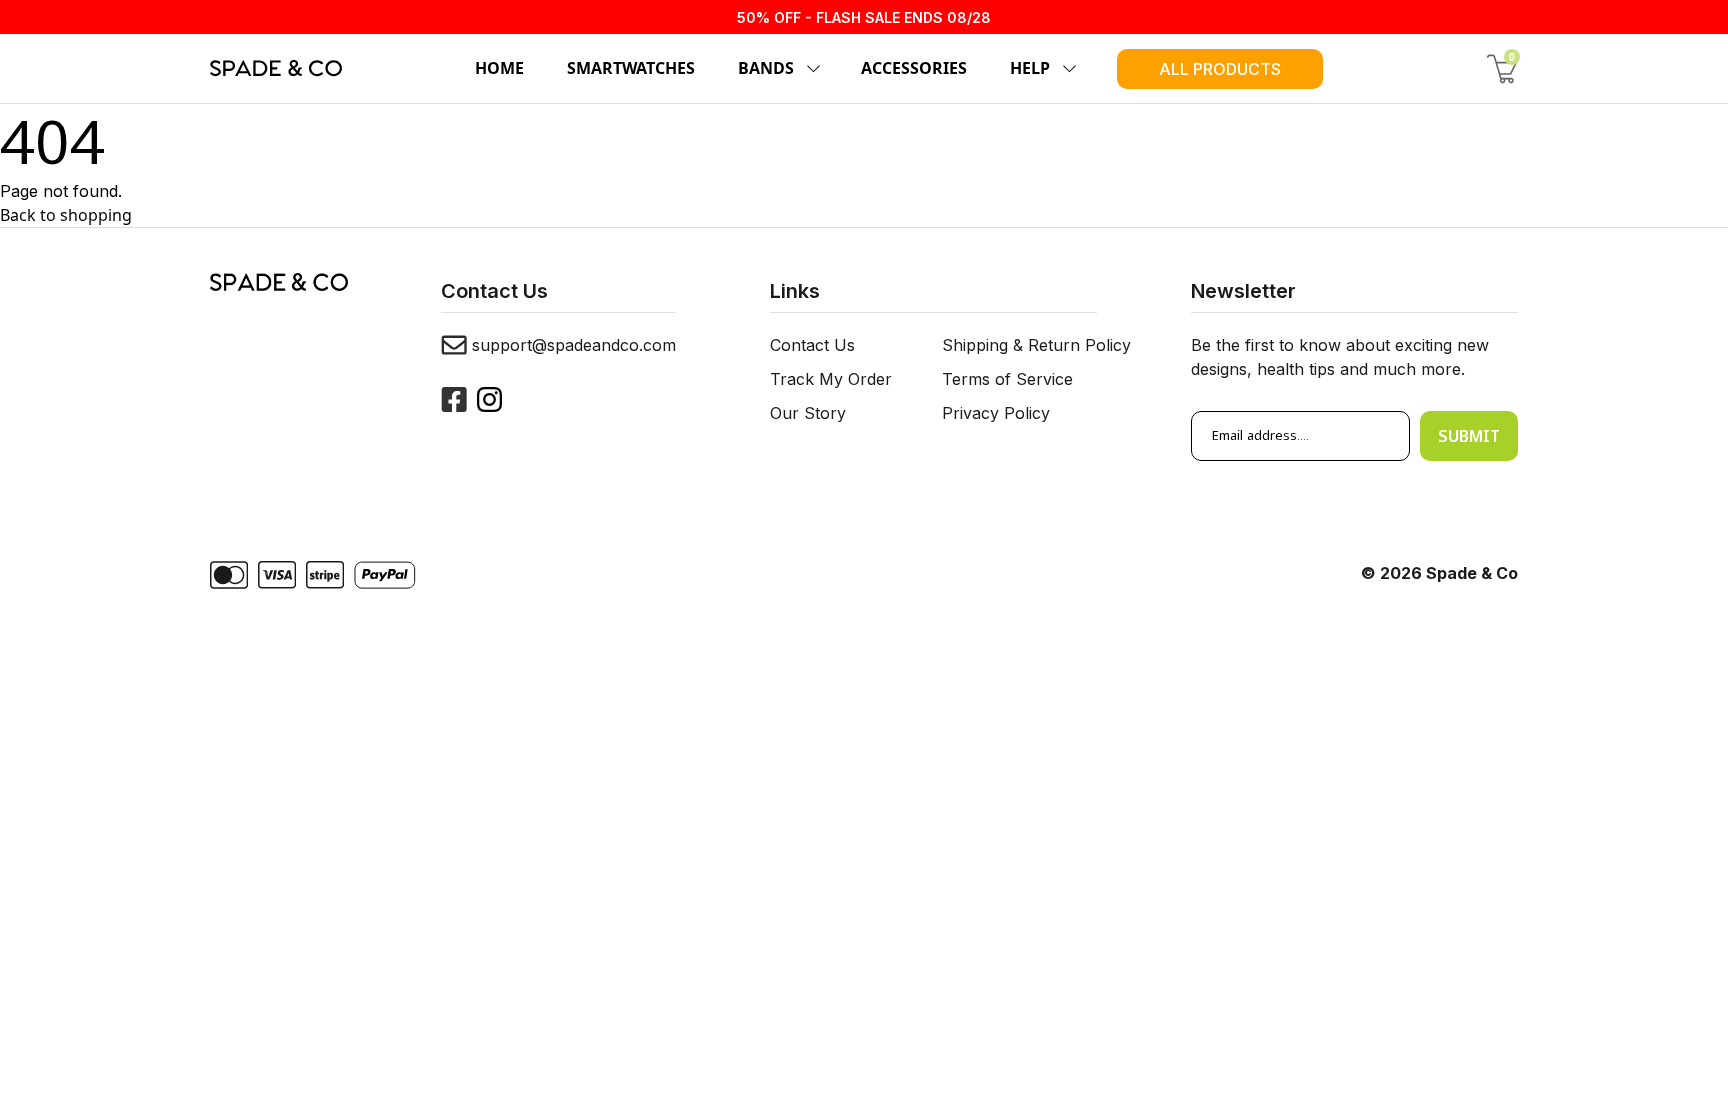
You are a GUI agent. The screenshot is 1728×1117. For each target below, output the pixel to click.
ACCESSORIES (914, 68)
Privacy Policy (996, 413)
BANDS (766, 68)
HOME (499, 68)
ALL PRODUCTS (1220, 69)
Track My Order (831, 379)
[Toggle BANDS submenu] (810, 69)
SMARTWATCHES (631, 68)
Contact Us (812, 345)
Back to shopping (66, 215)
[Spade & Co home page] (276, 68)
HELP (1030, 68)
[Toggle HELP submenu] (1066, 69)
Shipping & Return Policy (1036, 345)
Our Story (808, 413)
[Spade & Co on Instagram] (489, 399)
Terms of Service (1007, 379)
